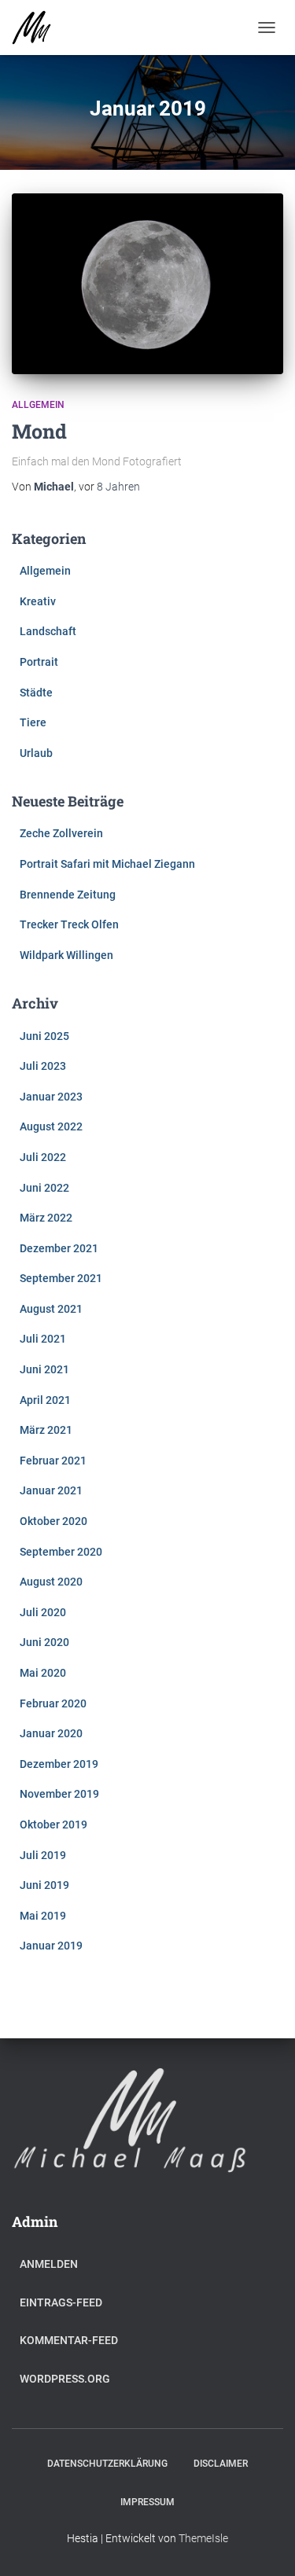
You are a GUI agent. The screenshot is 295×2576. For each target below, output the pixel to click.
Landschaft (48, 631)
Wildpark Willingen (66, 955)
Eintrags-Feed (61, 2302)
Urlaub (36, 753)
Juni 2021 (44, 1369)
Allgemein (38, 405)
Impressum (147, 2502)
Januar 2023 (51, 1097)
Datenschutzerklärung (107, 2464)
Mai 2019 (43, 1916)
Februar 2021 (53, 1461)
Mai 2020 (43, 1673)
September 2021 (61, 1278)
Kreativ (38, 601)
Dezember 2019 (59, 1764)
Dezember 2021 (59, 1248)
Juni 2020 (44, 1642)
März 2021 (46, 1430)
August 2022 (51, 1126)
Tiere (33, 722)
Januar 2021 (51, 1490)
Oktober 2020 (53, 1521)
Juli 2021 (43, 1339)
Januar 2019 (51, 1946)
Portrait (39, 662)
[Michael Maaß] (37, 28)
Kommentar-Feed (69, 2340)
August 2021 (51, 1309)
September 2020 (61, 1552)
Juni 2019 (44, 1885)
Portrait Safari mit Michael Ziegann (107, 864)
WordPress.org (65, 2379)
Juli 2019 (43, 1855)
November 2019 (59, 1794)
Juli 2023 (43, 1066)
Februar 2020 (53, 1703)
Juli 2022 (43, 1157)
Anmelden (49, 2264)
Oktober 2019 (53, 1825)
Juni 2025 (44, 1036)
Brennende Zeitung (68, 895)
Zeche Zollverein (61, 833)
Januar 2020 (51, 1733)
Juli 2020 (43, 1612)
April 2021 (45, 1400)
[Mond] (147, 284)
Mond (39, 431)
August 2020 (51, 1582)
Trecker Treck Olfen (69, 924)
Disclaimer (221, 2464)
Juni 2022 (44, 1188)
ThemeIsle (203, 2538)
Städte (36, 693)
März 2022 (46, 1218)
